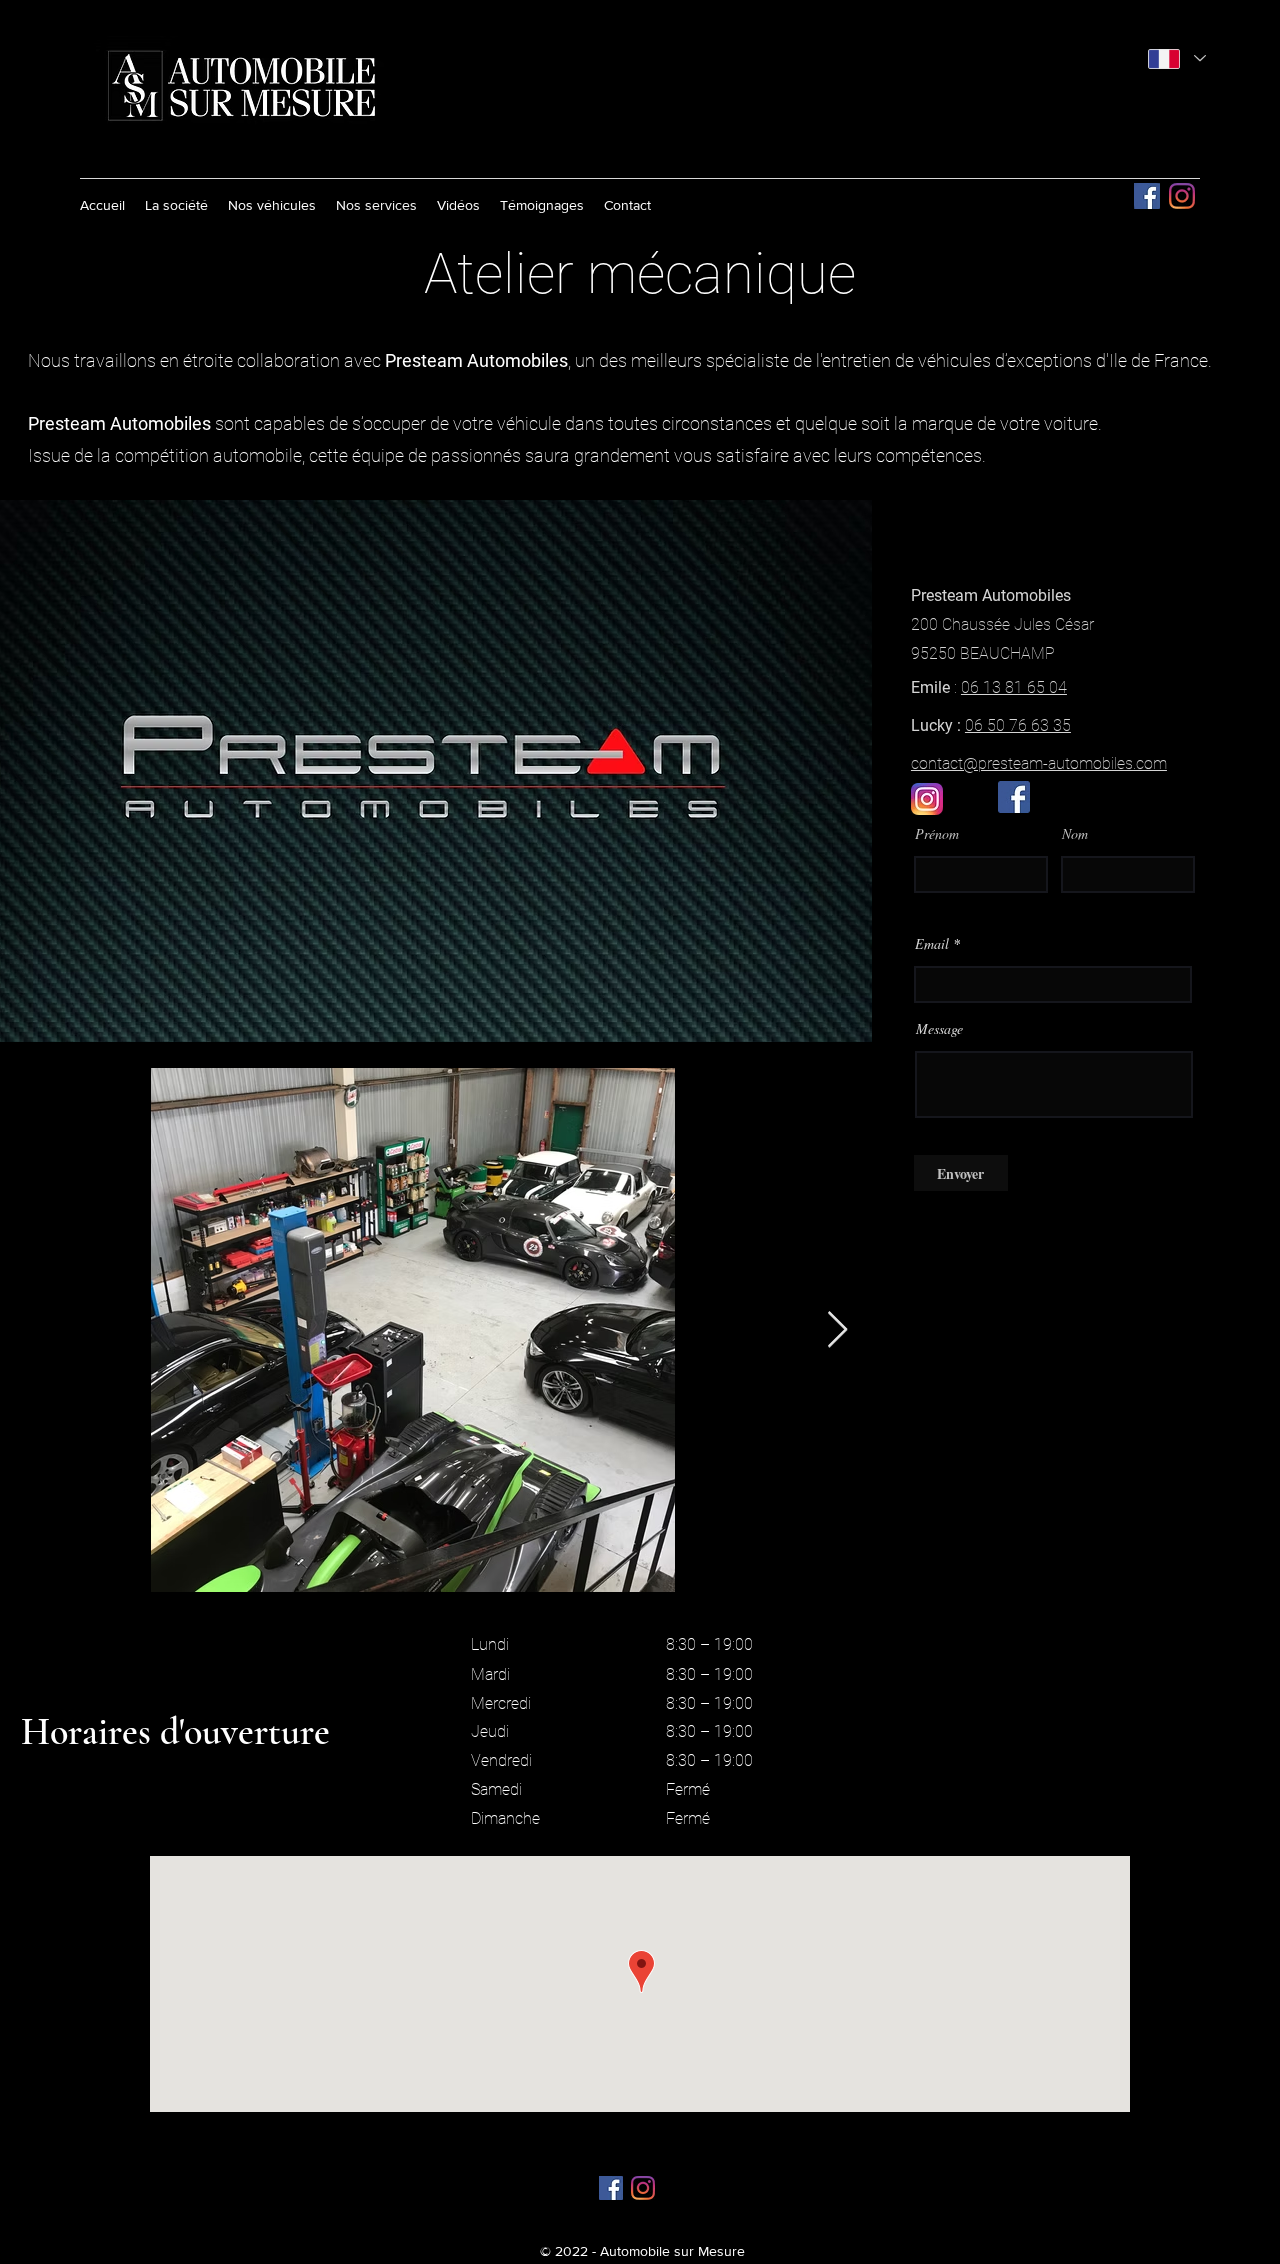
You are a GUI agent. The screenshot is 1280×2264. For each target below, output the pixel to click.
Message (939, 1029)
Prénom (937, 834)
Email (932, 944)
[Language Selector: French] (1177, 58)
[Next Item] (837, 1330)
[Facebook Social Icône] (1147, 196)
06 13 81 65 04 (1014, 687)
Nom (1075, 834)
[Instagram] (1182, 196)
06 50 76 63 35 (1018, 725)
